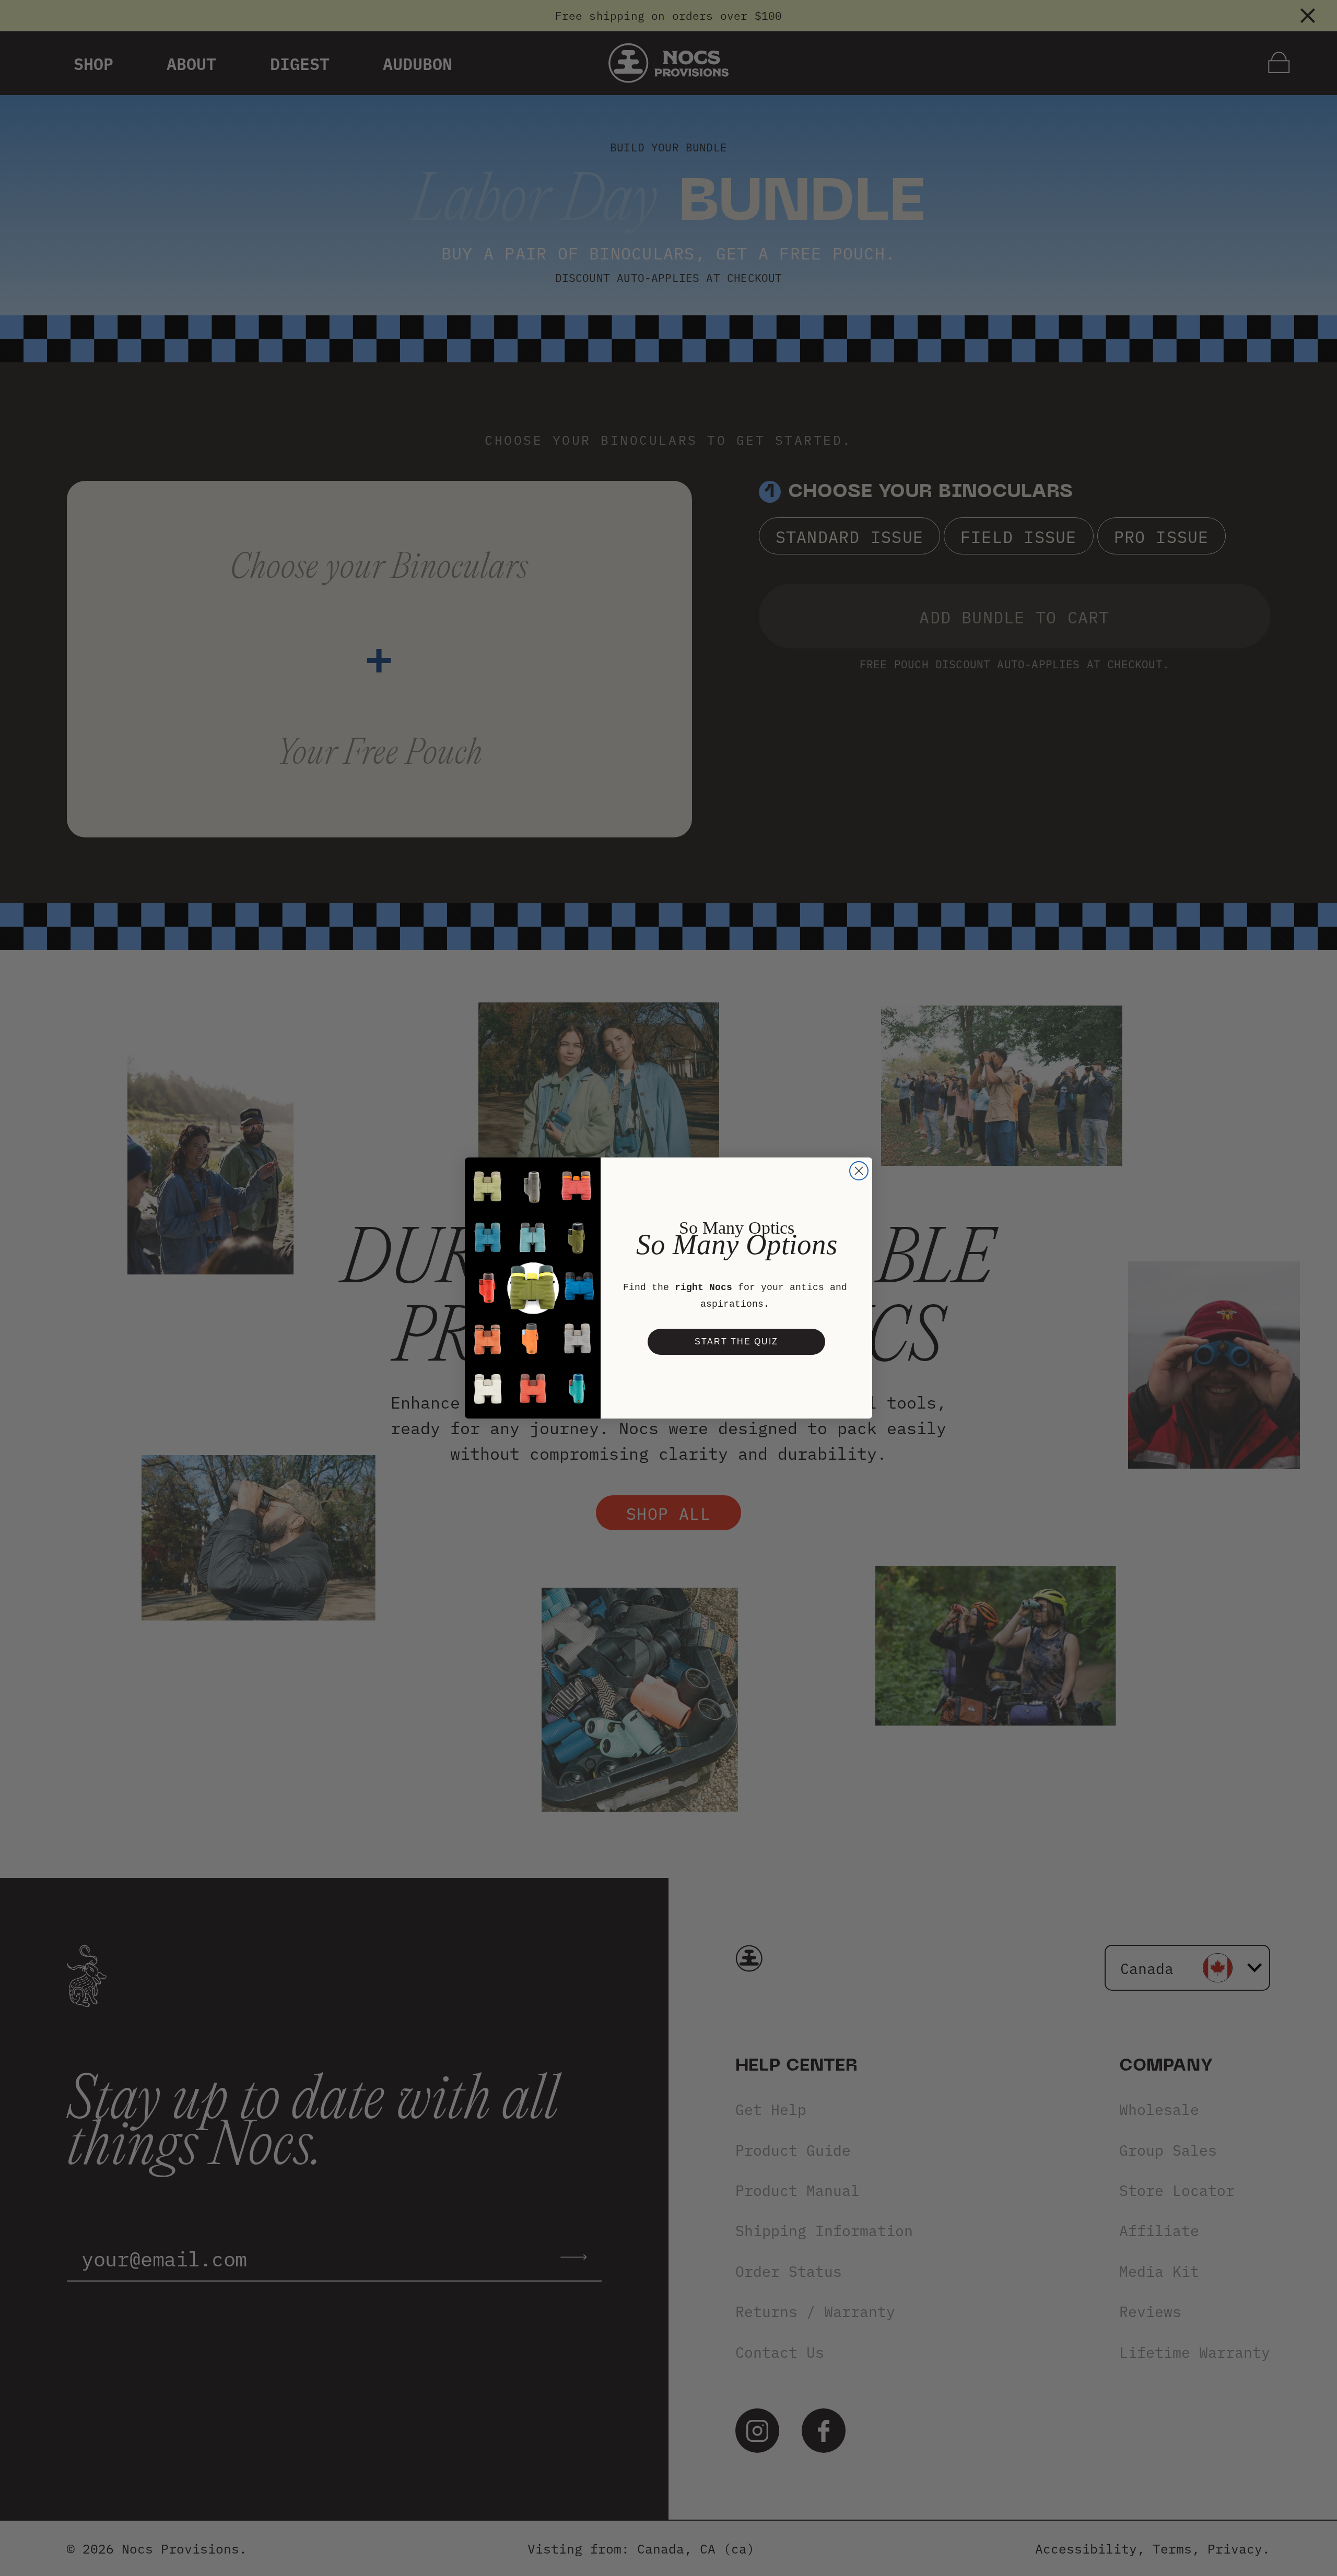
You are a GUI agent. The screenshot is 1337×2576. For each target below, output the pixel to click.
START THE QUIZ (736, 1342)
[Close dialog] (859, 1171)
